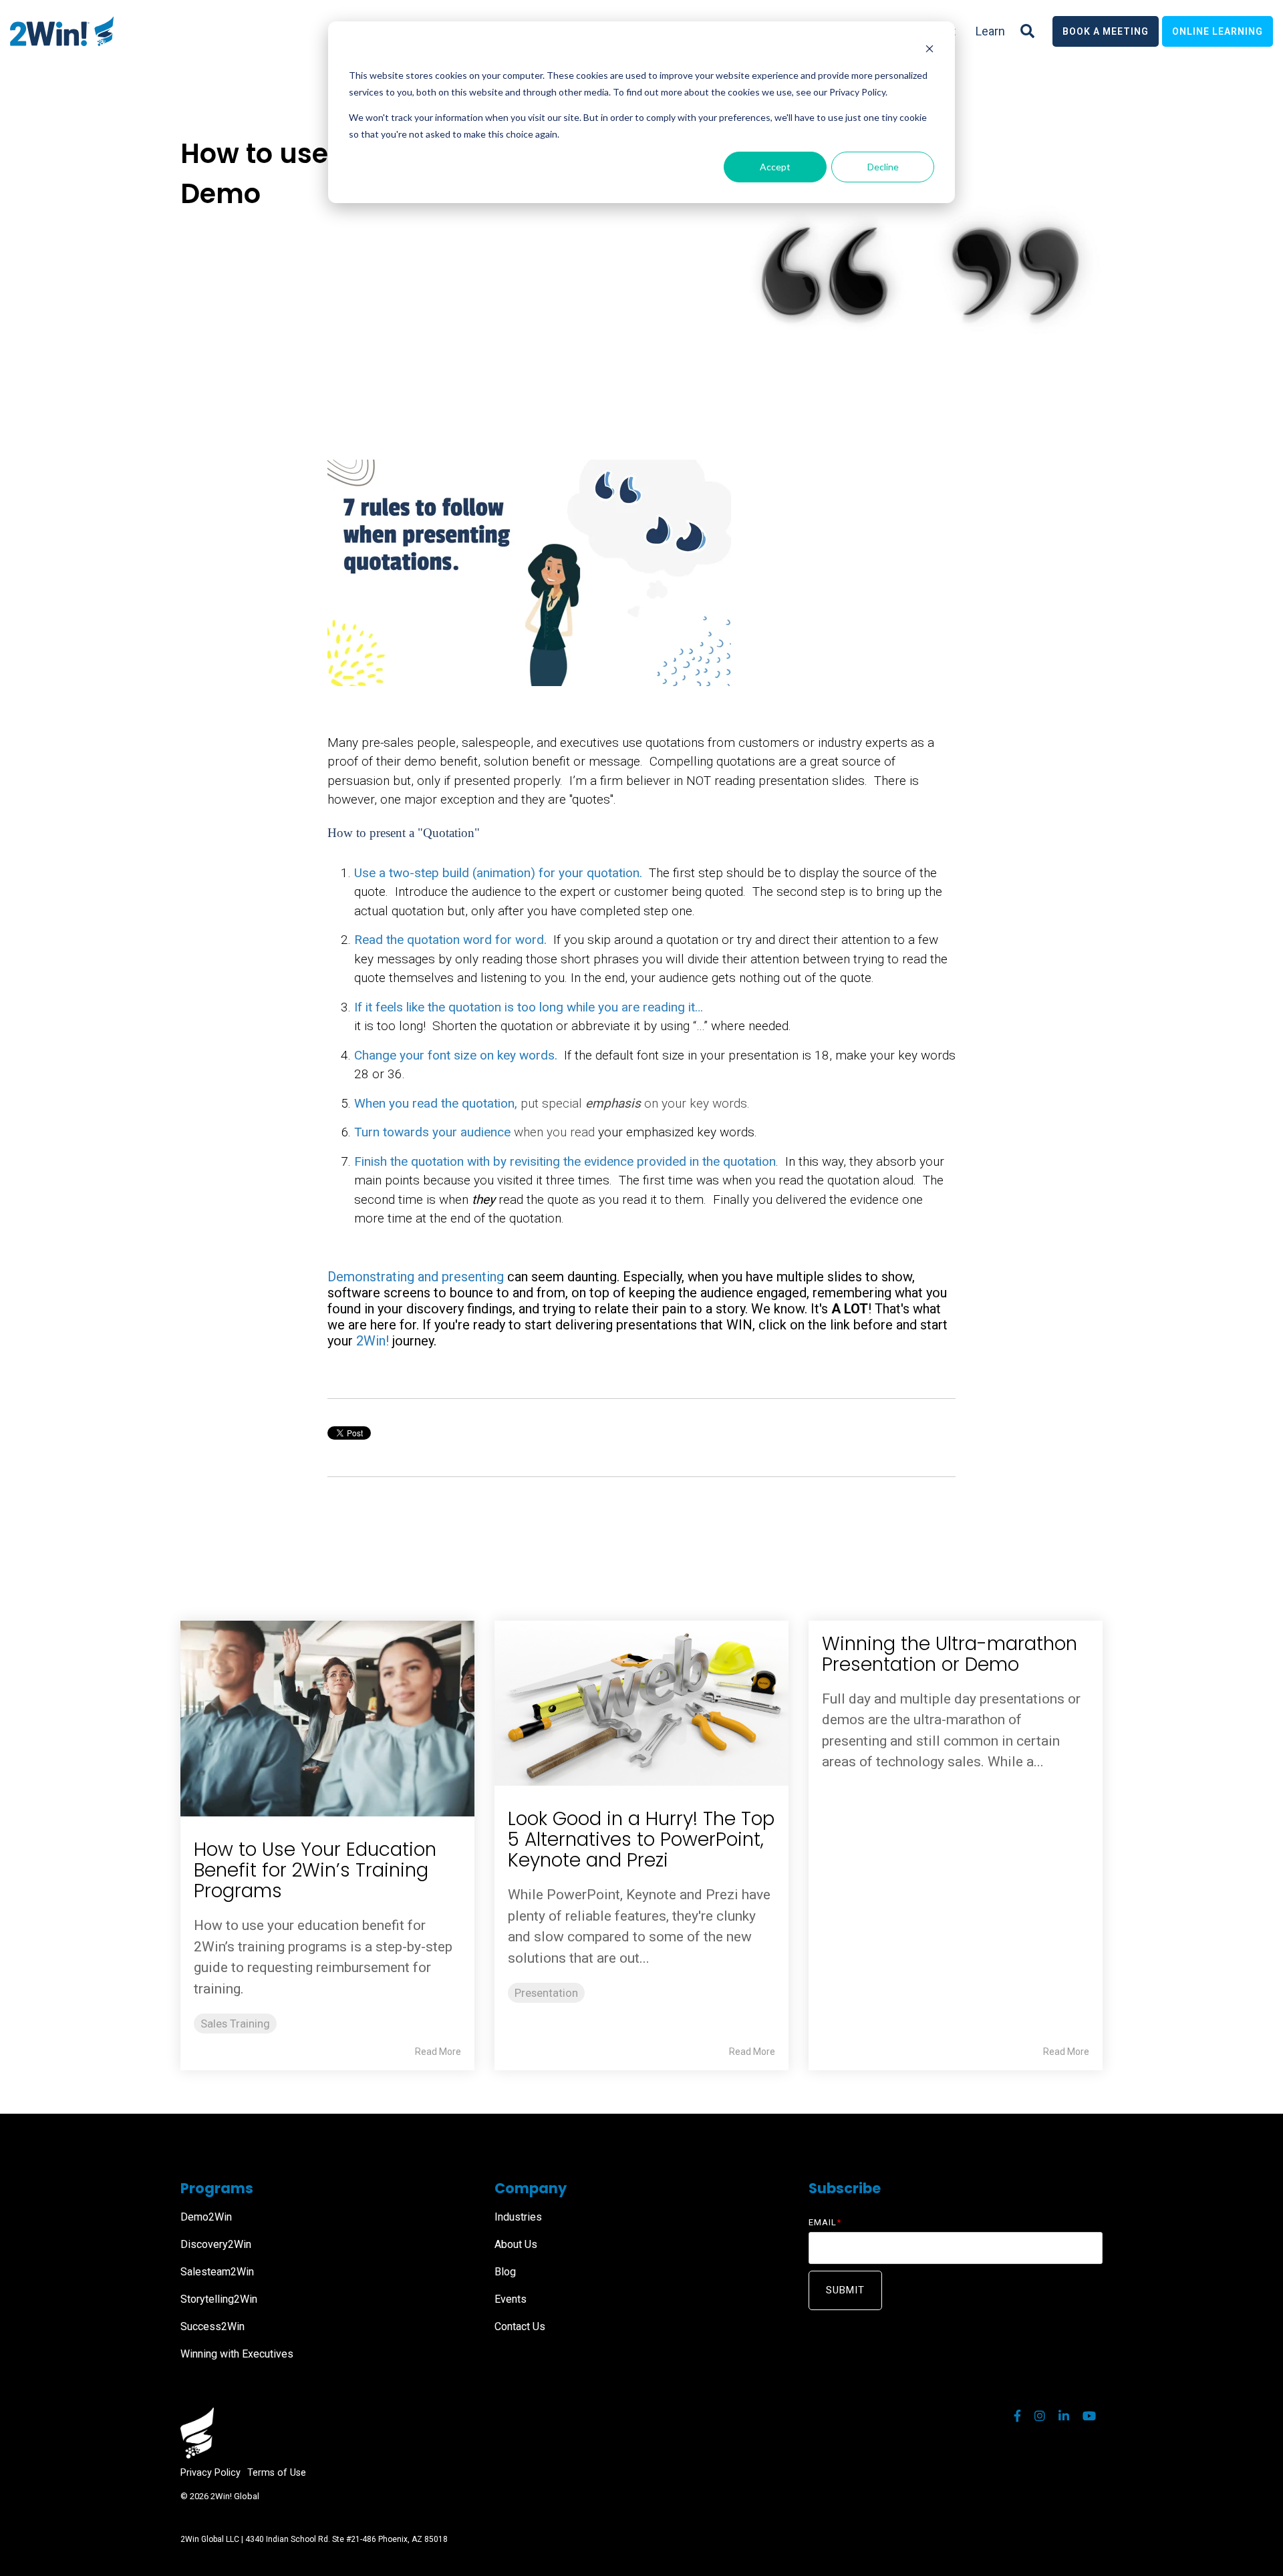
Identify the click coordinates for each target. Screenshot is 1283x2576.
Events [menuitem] (511, 2299)
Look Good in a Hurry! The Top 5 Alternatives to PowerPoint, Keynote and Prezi (641, 1839)
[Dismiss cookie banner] (930, 50)
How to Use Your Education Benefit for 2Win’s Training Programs (315, 1870)
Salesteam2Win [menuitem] (217, 2272)
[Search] (1027, 31)
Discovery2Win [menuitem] (216, 2244)
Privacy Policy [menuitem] (210, 2473)
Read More (438, 2052)
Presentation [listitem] (546, 1993)
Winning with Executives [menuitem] (237, 2354)
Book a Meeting (1106, 31)
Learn (990, 31)
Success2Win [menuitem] (212, 2326)
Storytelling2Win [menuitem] (219, 2299)
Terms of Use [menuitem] (277, 2473)
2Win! (373, 1341)
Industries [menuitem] (518, 2217)
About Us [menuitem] (516, 2244)
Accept (775, 167)
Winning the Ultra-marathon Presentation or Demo (950, 1654)
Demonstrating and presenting (416, 1277)
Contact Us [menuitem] (520, 2326)
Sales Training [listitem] (235, 2024)
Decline (883, 167)
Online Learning (1218, 31)
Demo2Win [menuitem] (206, 2217)
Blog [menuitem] (505, 2272)
